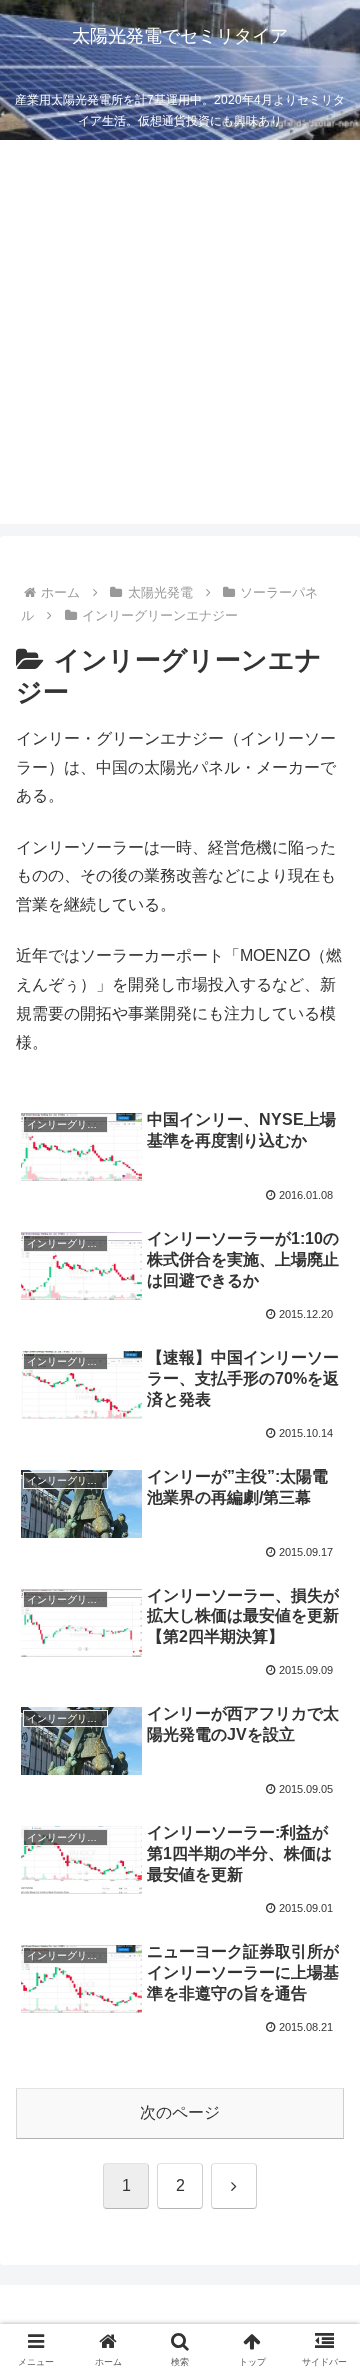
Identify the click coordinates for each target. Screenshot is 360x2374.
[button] (321, 2336)
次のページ (180, 2112)
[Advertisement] (180, 344)
